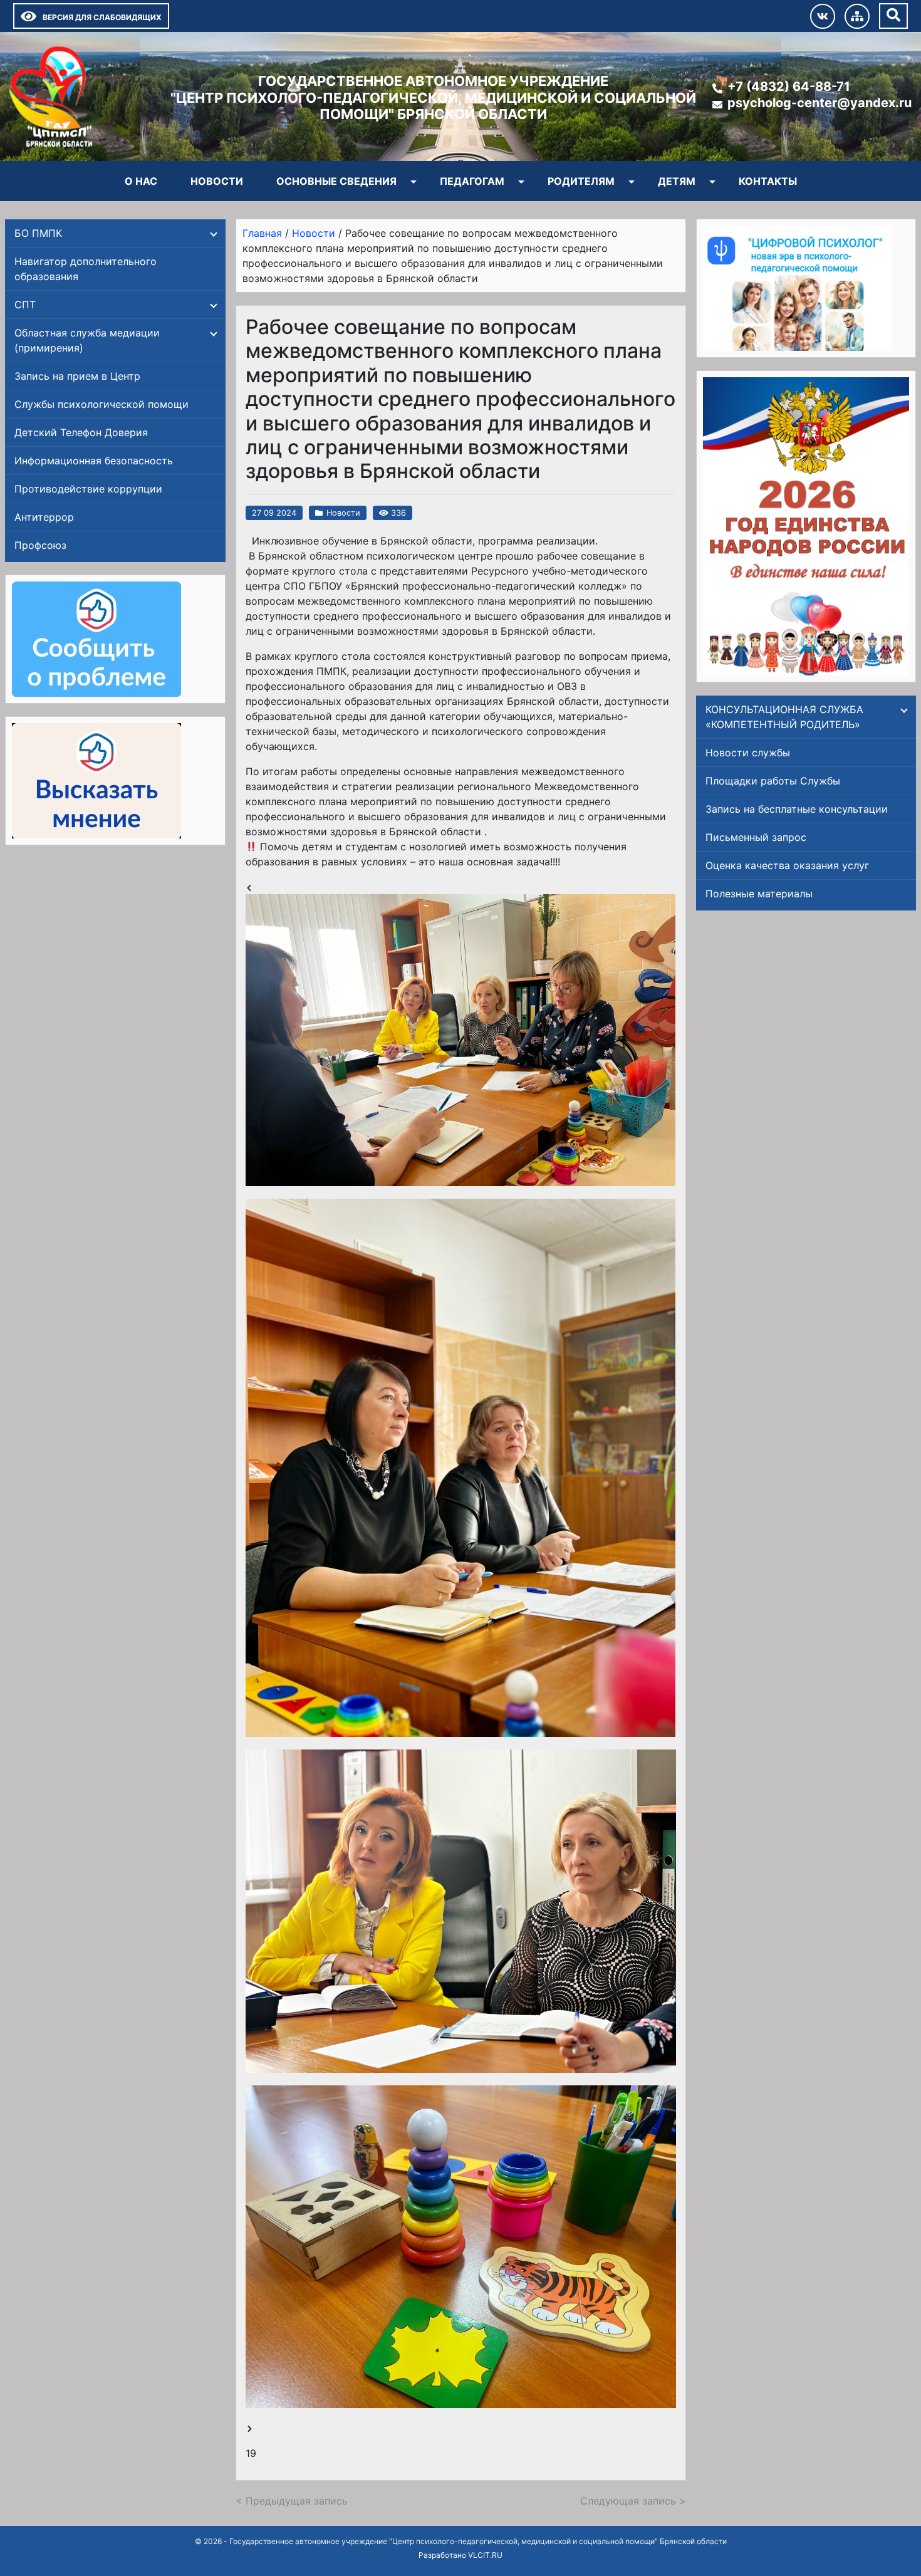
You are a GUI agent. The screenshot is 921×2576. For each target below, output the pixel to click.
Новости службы (748, 753)
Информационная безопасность (94, 461)
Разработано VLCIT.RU (460, 2555)
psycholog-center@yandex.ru (820, 103)
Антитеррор (44, 517)
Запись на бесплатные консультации (797, 809)
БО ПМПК (38, 233)
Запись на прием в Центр (77, 376)
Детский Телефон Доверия (81, 432)
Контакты (768, 181)
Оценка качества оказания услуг (787, 865)
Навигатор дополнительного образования (86, 269)
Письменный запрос (756, 837)
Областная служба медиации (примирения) (87, 340)
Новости (217, 181)
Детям (677, 181)
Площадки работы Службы (773, 781)
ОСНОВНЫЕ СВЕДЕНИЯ (336, 181)
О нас (141, 181)
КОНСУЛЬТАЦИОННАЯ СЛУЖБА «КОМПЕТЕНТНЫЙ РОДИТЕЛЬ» (784, 717)
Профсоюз (40, 545)
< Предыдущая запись (292, 2501)
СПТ (25, 305)
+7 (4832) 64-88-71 (789, 86)
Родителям (581, 181)
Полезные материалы (759, 894)
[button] (461, 1040)
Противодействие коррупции (88, 489)
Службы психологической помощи (101, 404)
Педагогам (472, 181)
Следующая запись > (633, 2501)
